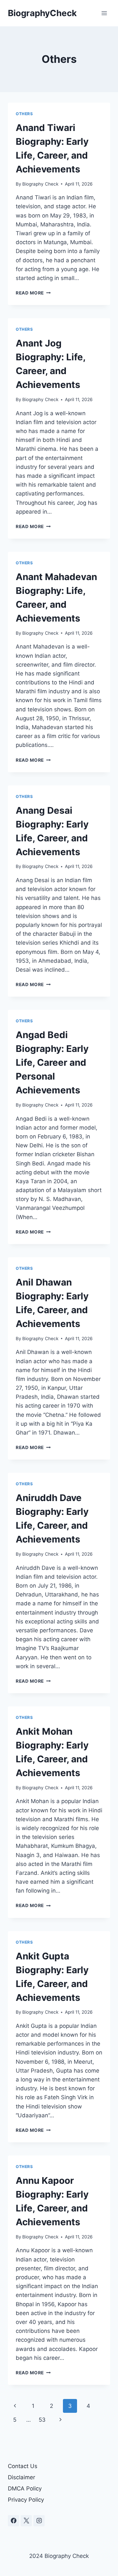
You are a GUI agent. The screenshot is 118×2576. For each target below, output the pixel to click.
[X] (26, 2521)
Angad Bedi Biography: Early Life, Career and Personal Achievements (52, 1062)
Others (24, 114)
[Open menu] (104, 13)
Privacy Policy (26, 2500)
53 (42, 2420)
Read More (33, 293)
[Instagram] (39, 2521)
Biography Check (40, 184)
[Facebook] (13, 2521)
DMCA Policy (25, 2488)
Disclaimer (21, 2477)
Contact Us (23, 2466)
